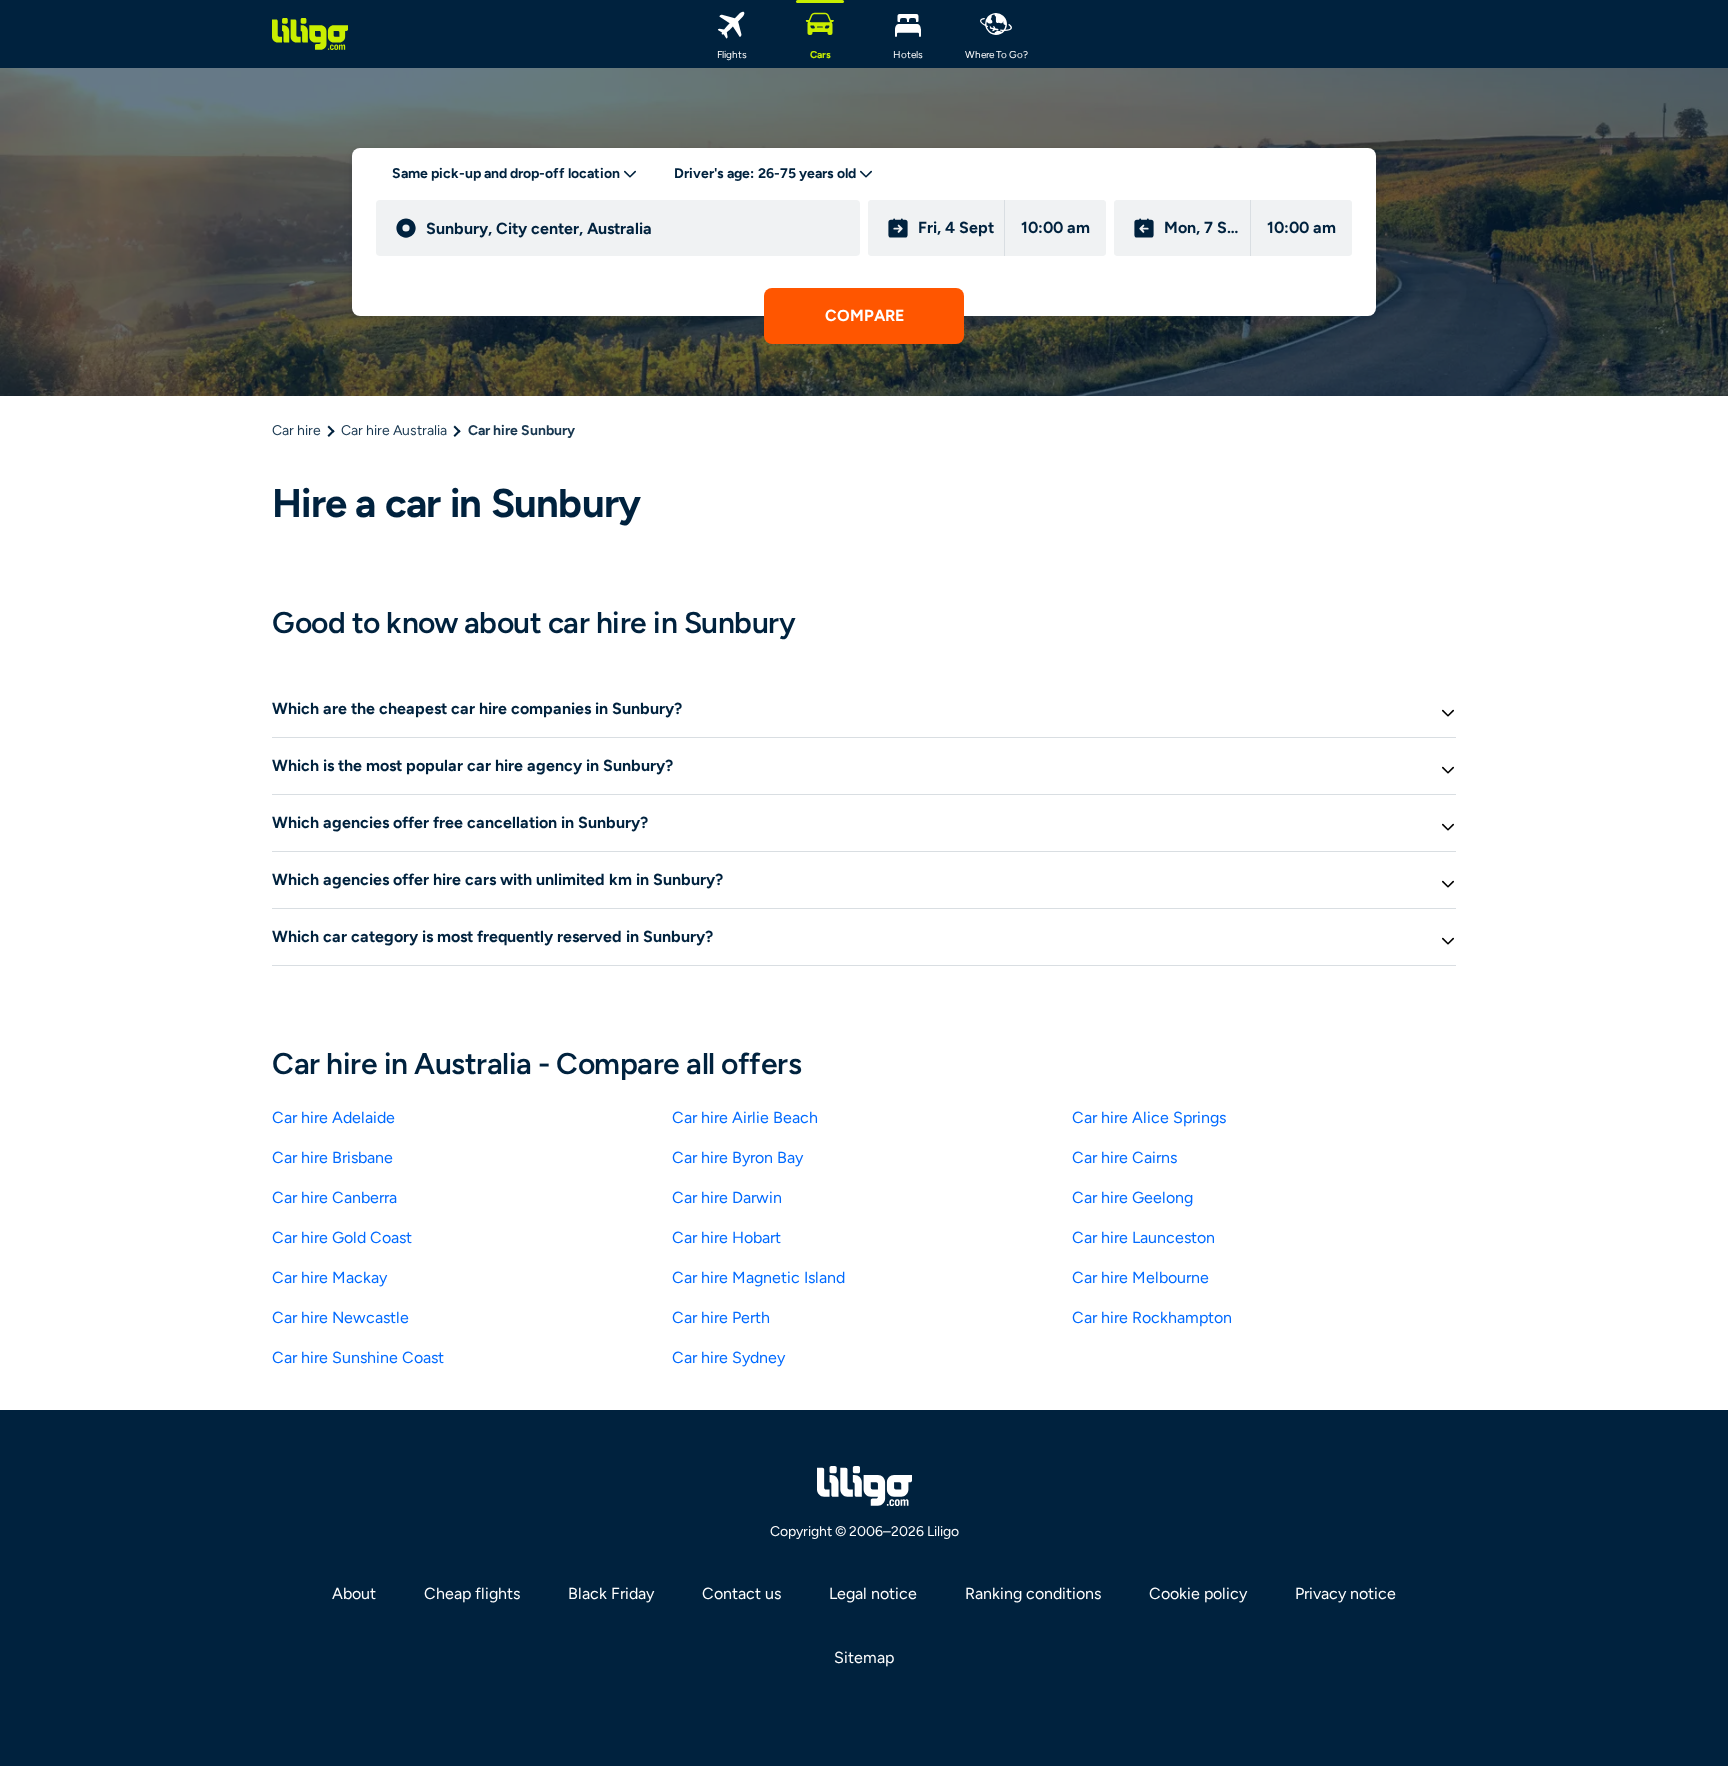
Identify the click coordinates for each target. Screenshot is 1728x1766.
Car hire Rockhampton (1152, 1317)
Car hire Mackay (329, 1277)
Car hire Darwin (727, 1197)
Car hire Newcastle (340, 1317)
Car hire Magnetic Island (758, 1277)
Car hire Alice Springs (1149, 1117)
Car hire (296, 430)
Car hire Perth (721, 1317)
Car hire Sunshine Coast (358, 1357)
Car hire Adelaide (333, 1117)
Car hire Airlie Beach (745, 1117)
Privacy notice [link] (1345, 1593)
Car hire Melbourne (1140, 1277)
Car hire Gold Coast (342, 1237)
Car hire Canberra (334, 1197)
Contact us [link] (741, 1593)
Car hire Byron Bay (737, 1157)
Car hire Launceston (1143, 1237)
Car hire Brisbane (332, 1157)
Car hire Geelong (1132, 1197)
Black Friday (611, 1593)
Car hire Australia (394, 430)
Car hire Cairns (1124, 1157)
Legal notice (873, 1593)
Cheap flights (472, 1593)
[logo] (310, 34)
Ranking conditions (1033, 1593)
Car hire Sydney (728, 1357)
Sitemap (864, 1657)
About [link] (354, 1593)
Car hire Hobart (726, 1237)
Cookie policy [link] (1198, 1593)
